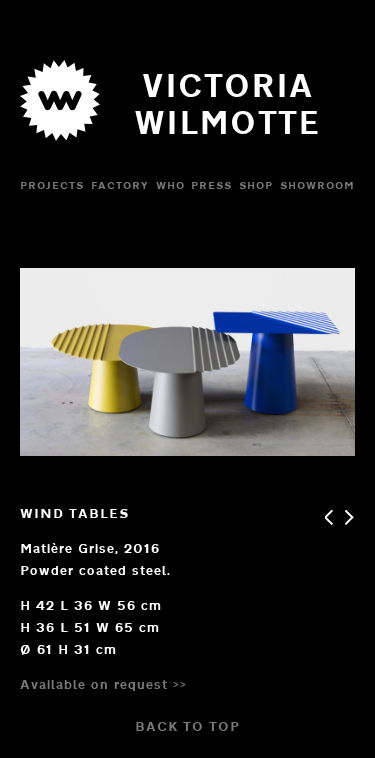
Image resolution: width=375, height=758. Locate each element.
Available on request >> (103, 684)
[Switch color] (60, 146)
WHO (170, 185)
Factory (120, 185)
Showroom (317, 185)
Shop (256, 185)
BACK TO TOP (187, 726)
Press (211, 185)
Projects (52, 185)
